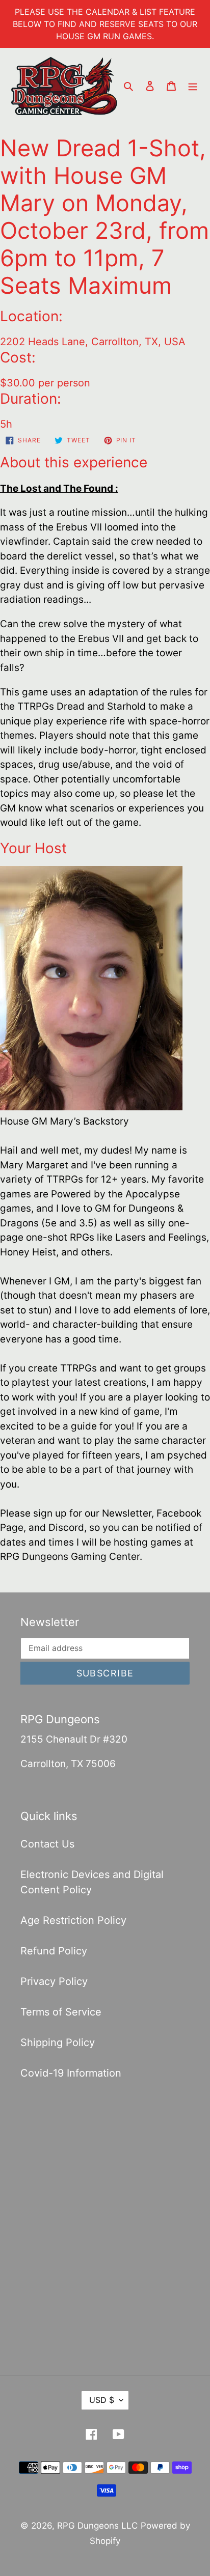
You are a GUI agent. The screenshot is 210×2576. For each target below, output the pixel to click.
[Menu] (193, 85)
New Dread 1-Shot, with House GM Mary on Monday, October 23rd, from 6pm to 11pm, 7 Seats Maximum (104, 217)
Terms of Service (61, 2012)
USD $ (102, 2400)
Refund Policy (54, 1951)
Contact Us (47, 1844)
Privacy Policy (54, 1981)
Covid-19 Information (71, 2073)
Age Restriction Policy (73, 1920)
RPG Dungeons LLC (97, 2526)
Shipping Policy (58, 2042)
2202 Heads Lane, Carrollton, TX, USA (93, 342)
